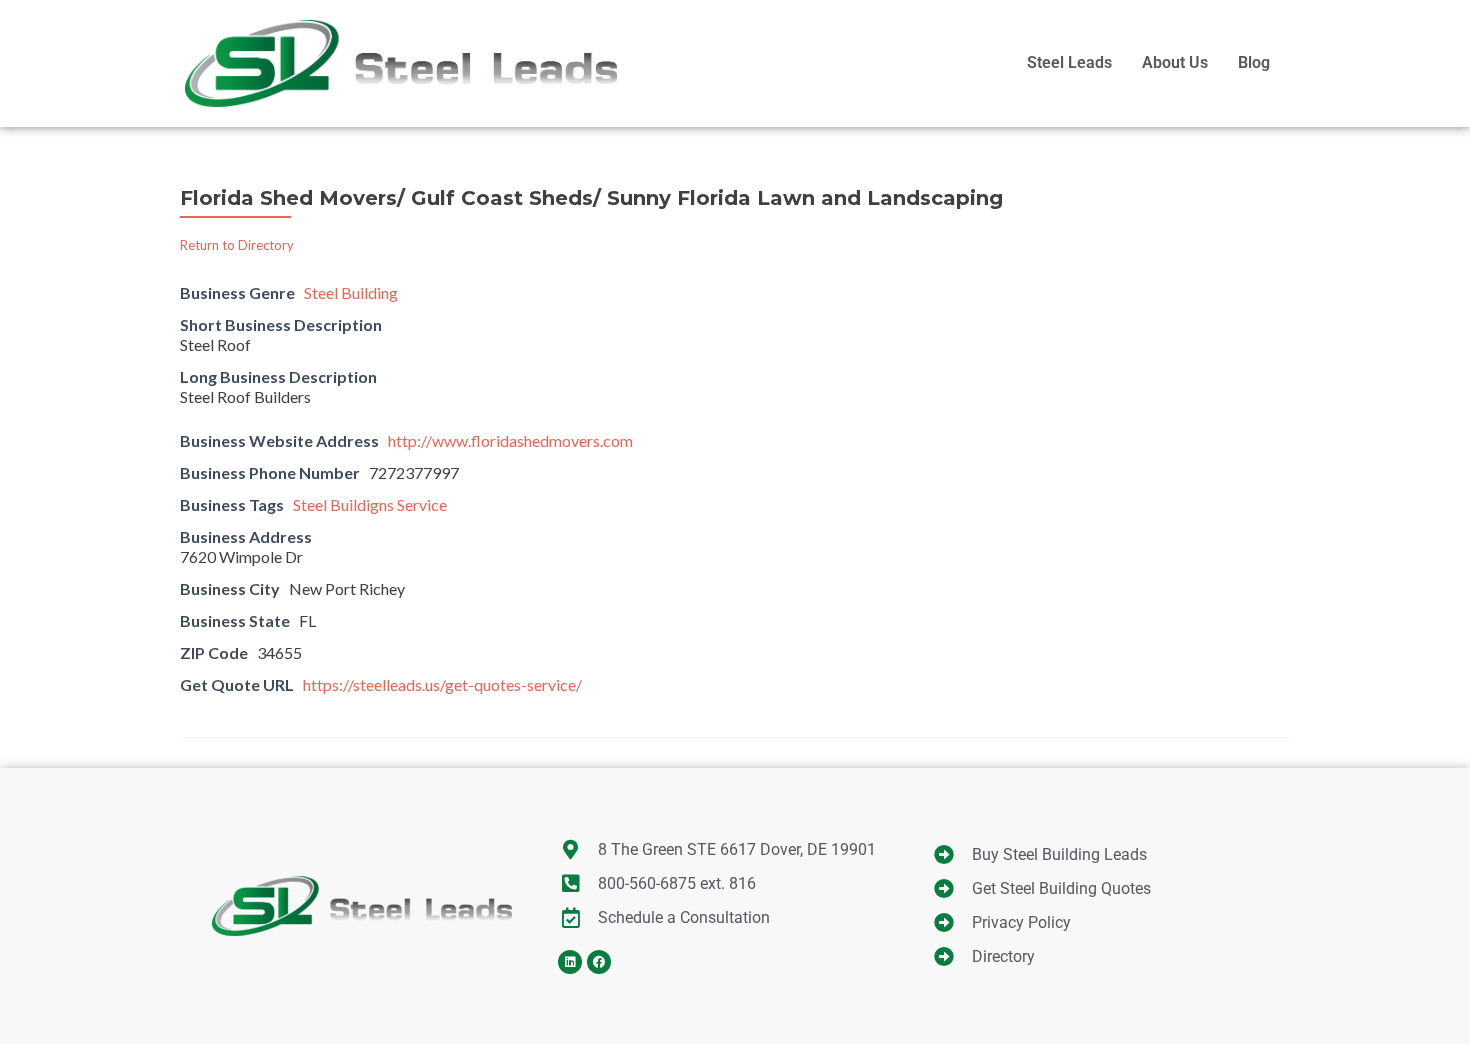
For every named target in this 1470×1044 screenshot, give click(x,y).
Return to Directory (237, 245)
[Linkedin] (570, 962)
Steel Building (351, 292)
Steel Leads (1069, 62)
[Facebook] (599, 962)
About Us (1175, 62)
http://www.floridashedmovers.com (510, 440)
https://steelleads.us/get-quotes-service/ (442, 684)
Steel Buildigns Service (370, 504)
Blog (1254, 62)
